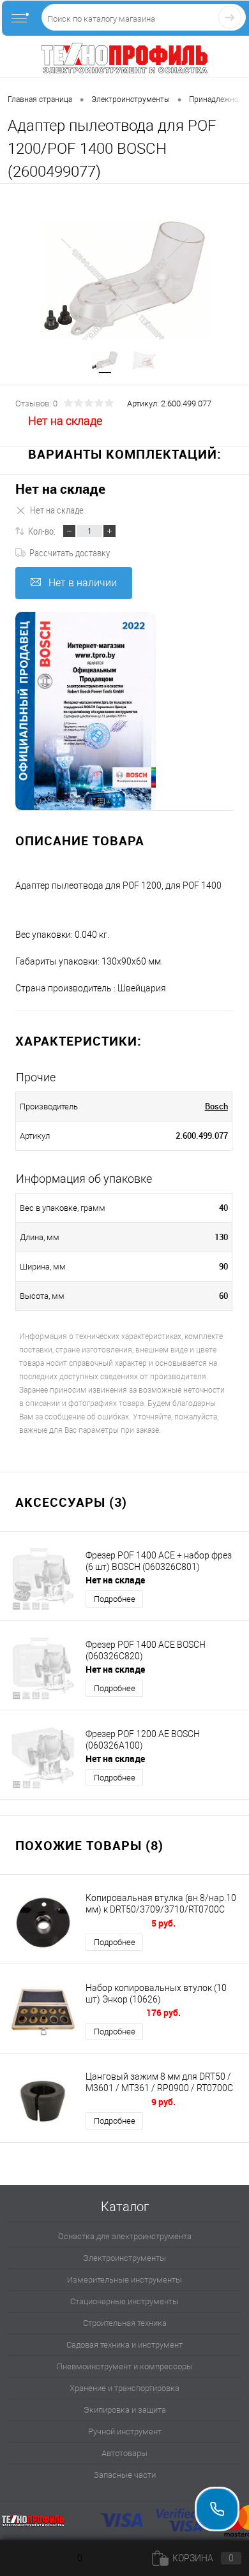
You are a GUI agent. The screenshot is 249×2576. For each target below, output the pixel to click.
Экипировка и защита (125, 2410)
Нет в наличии (83, 583)
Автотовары (124, 2453)
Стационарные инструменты (124, 2301)
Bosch (216, 1106)
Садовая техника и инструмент (124, 2345)
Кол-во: (42, 531)
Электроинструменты (124, 2258)
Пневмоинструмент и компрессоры (125, 2366)
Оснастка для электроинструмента (125, 2236)
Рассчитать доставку (70, 552)
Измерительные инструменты (124, 2280)
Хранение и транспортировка (124, 2388)
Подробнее (115, 1599)
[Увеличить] (124, 278)
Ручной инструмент (125, 2432)
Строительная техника (125, 2323)
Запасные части (125, 2475)
